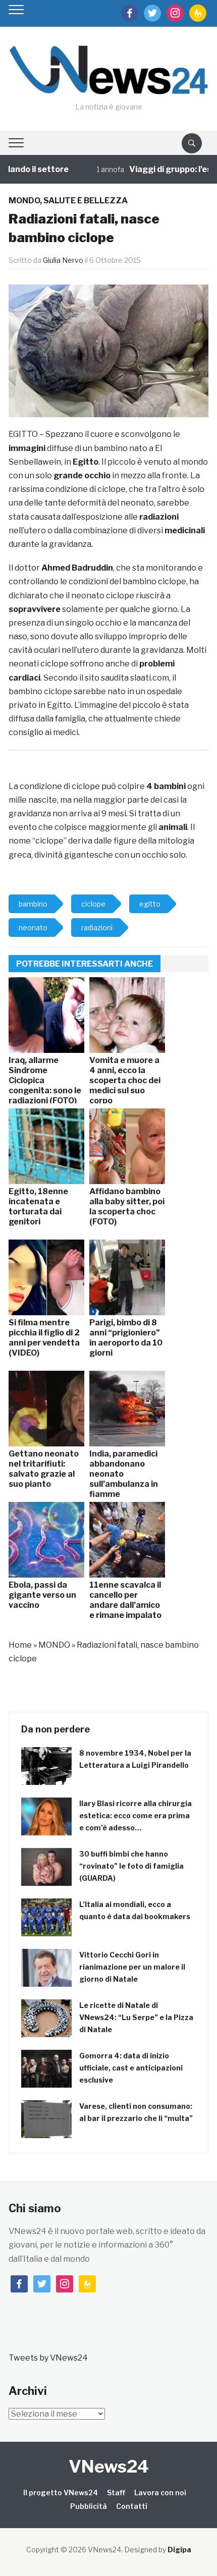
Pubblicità (89, 2506)
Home (20, 1645)
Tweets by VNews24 (48, 2358)
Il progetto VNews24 (61, 2493)
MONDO (24, 201)
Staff (116, 2493)
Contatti (132, 2506)
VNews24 (109, 2466)
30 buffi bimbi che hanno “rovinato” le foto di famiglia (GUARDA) (131, 1866)
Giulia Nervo (63, 260)
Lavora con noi (160, 2493)
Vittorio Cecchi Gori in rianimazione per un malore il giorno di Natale (132, 1967)
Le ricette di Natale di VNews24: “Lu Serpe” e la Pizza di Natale (136, 2017)
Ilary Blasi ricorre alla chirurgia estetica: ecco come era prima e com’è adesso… (135, 1815)
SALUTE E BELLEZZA (86, 201)
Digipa (179, 2550)
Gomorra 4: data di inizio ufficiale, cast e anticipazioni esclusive (131, 2068)
